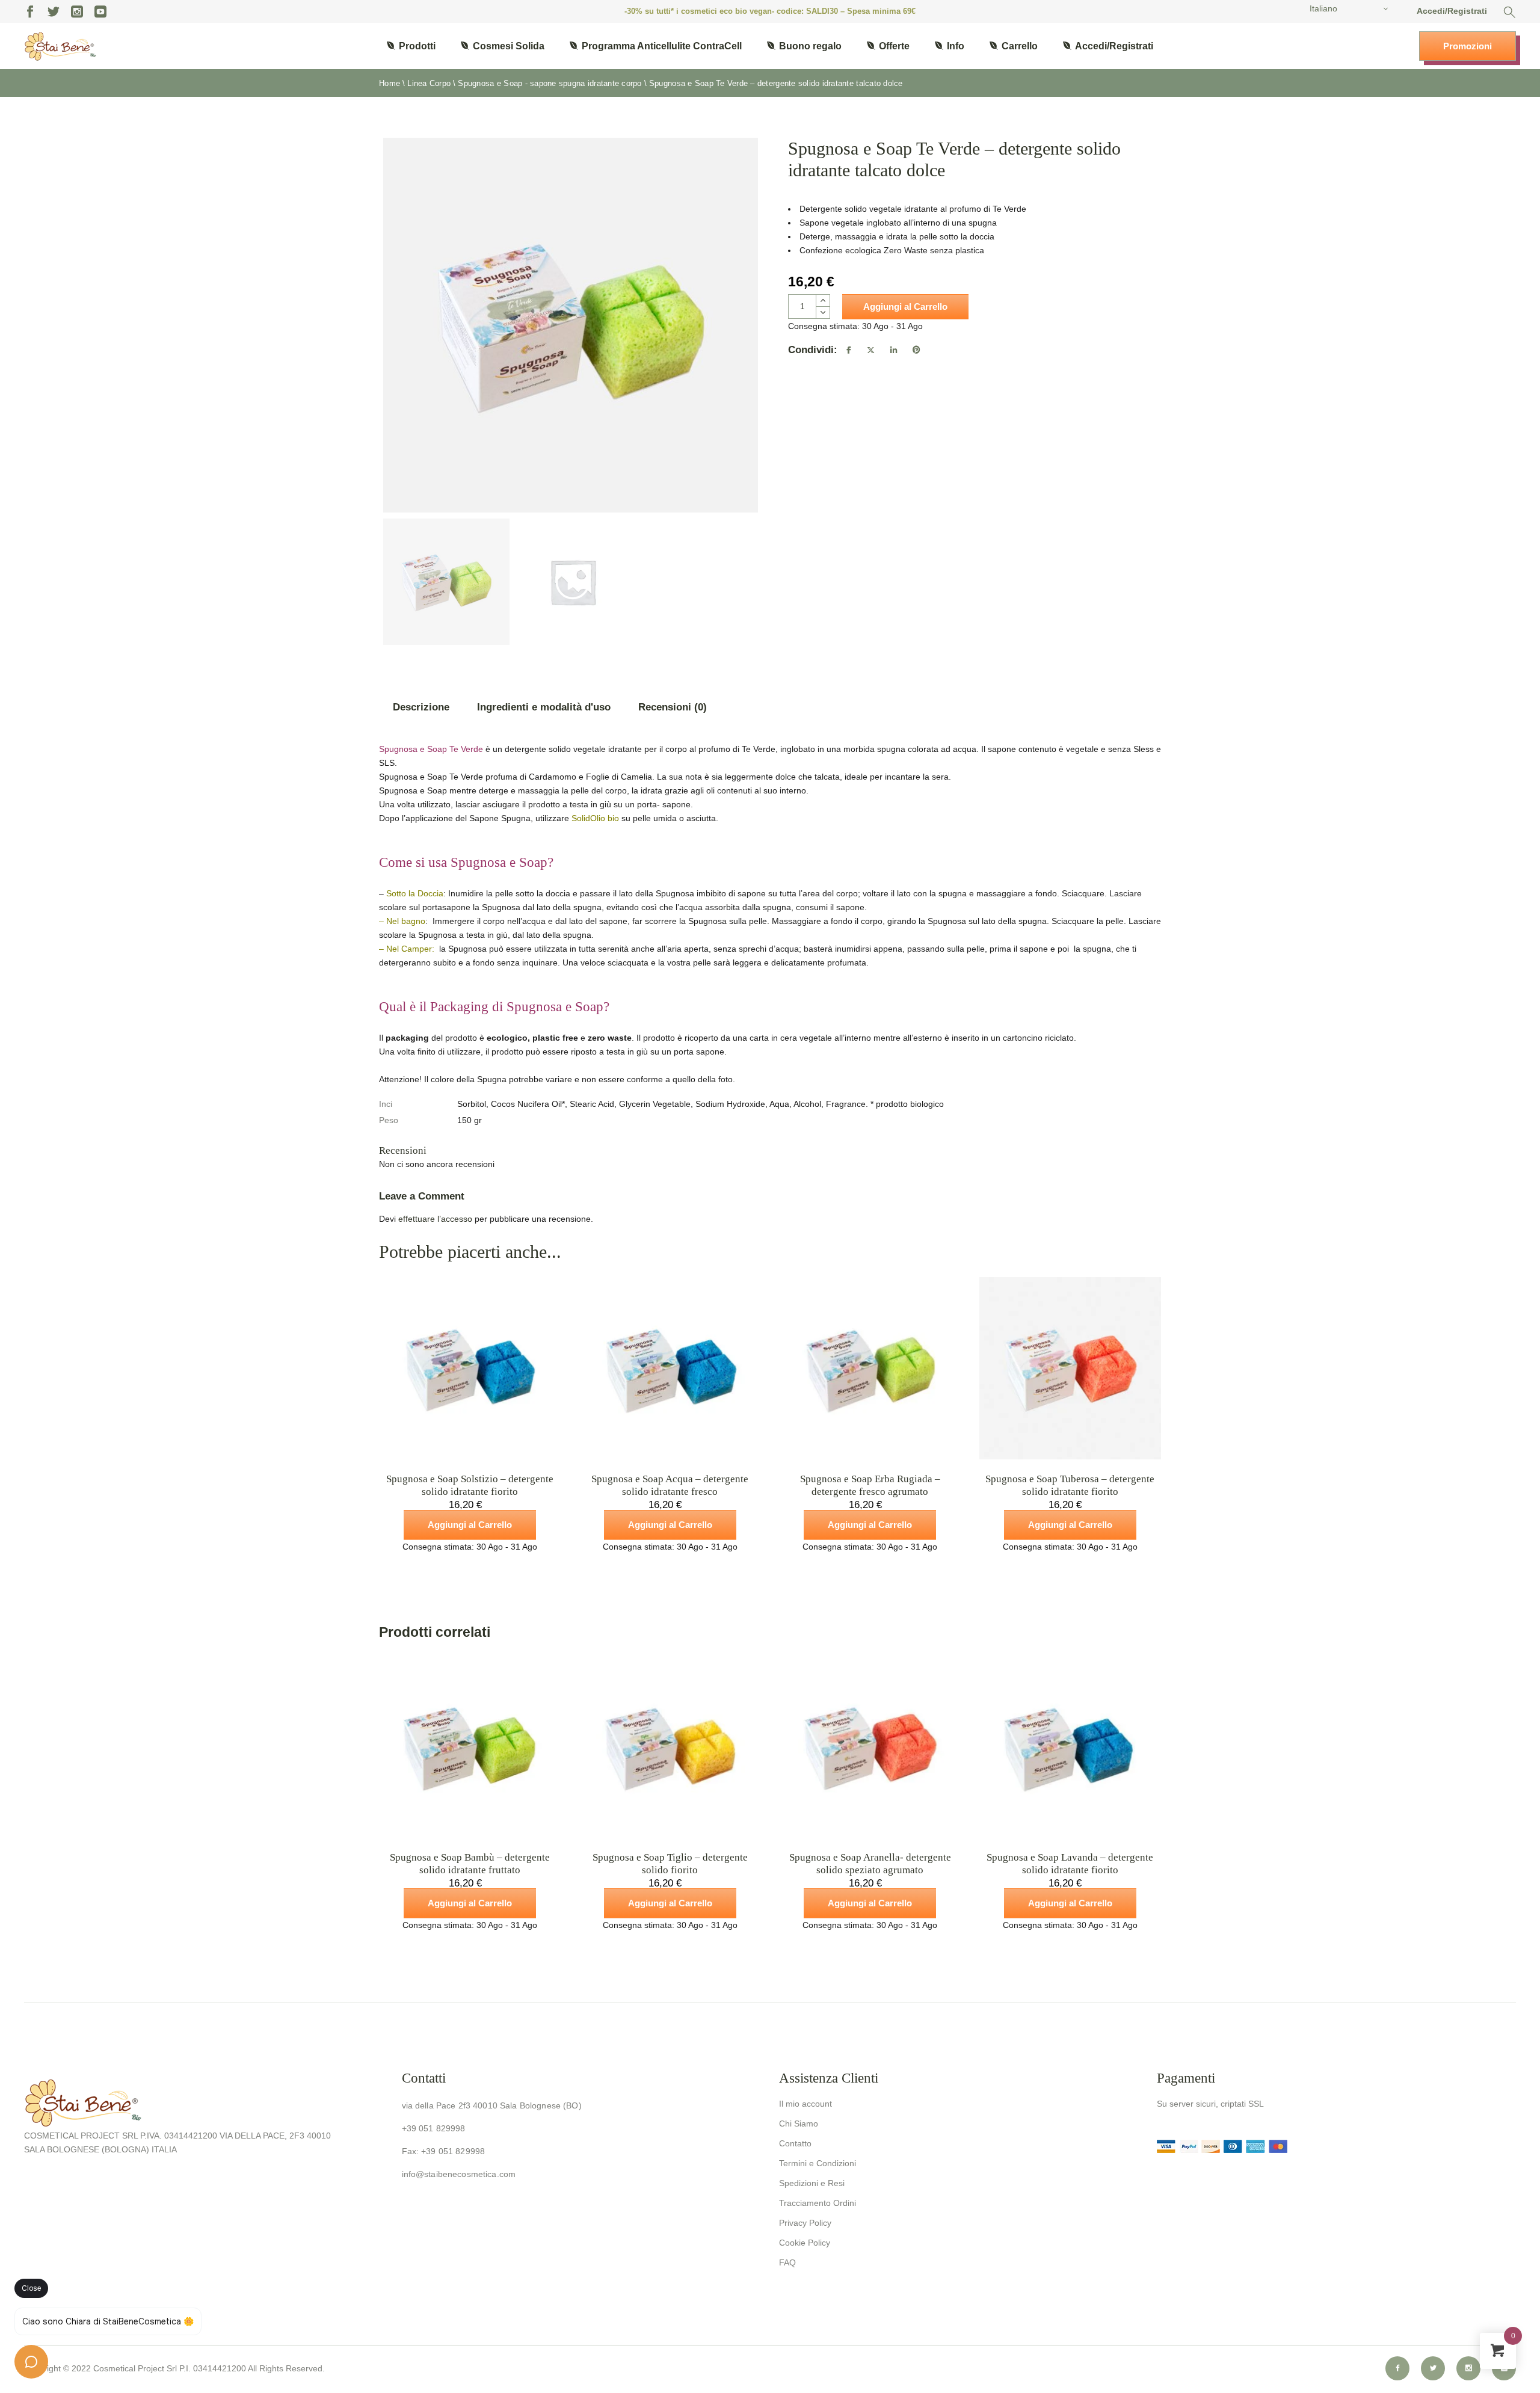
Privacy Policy (805, 2223)
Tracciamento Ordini (818, 2203)
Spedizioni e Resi (812, 2183)
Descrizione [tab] (421, 707)
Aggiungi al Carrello (905, 306)
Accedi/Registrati (1452, 11)
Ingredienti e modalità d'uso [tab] (544, 707)
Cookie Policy (805, 2243)
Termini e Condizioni (818, 2163)
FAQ (787, 2262)
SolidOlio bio (595, 818)
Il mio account (805, 2104)
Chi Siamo (799, 2124)
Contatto (795, 2143)
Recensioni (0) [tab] (673, 707)
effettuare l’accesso (435, 1219)
